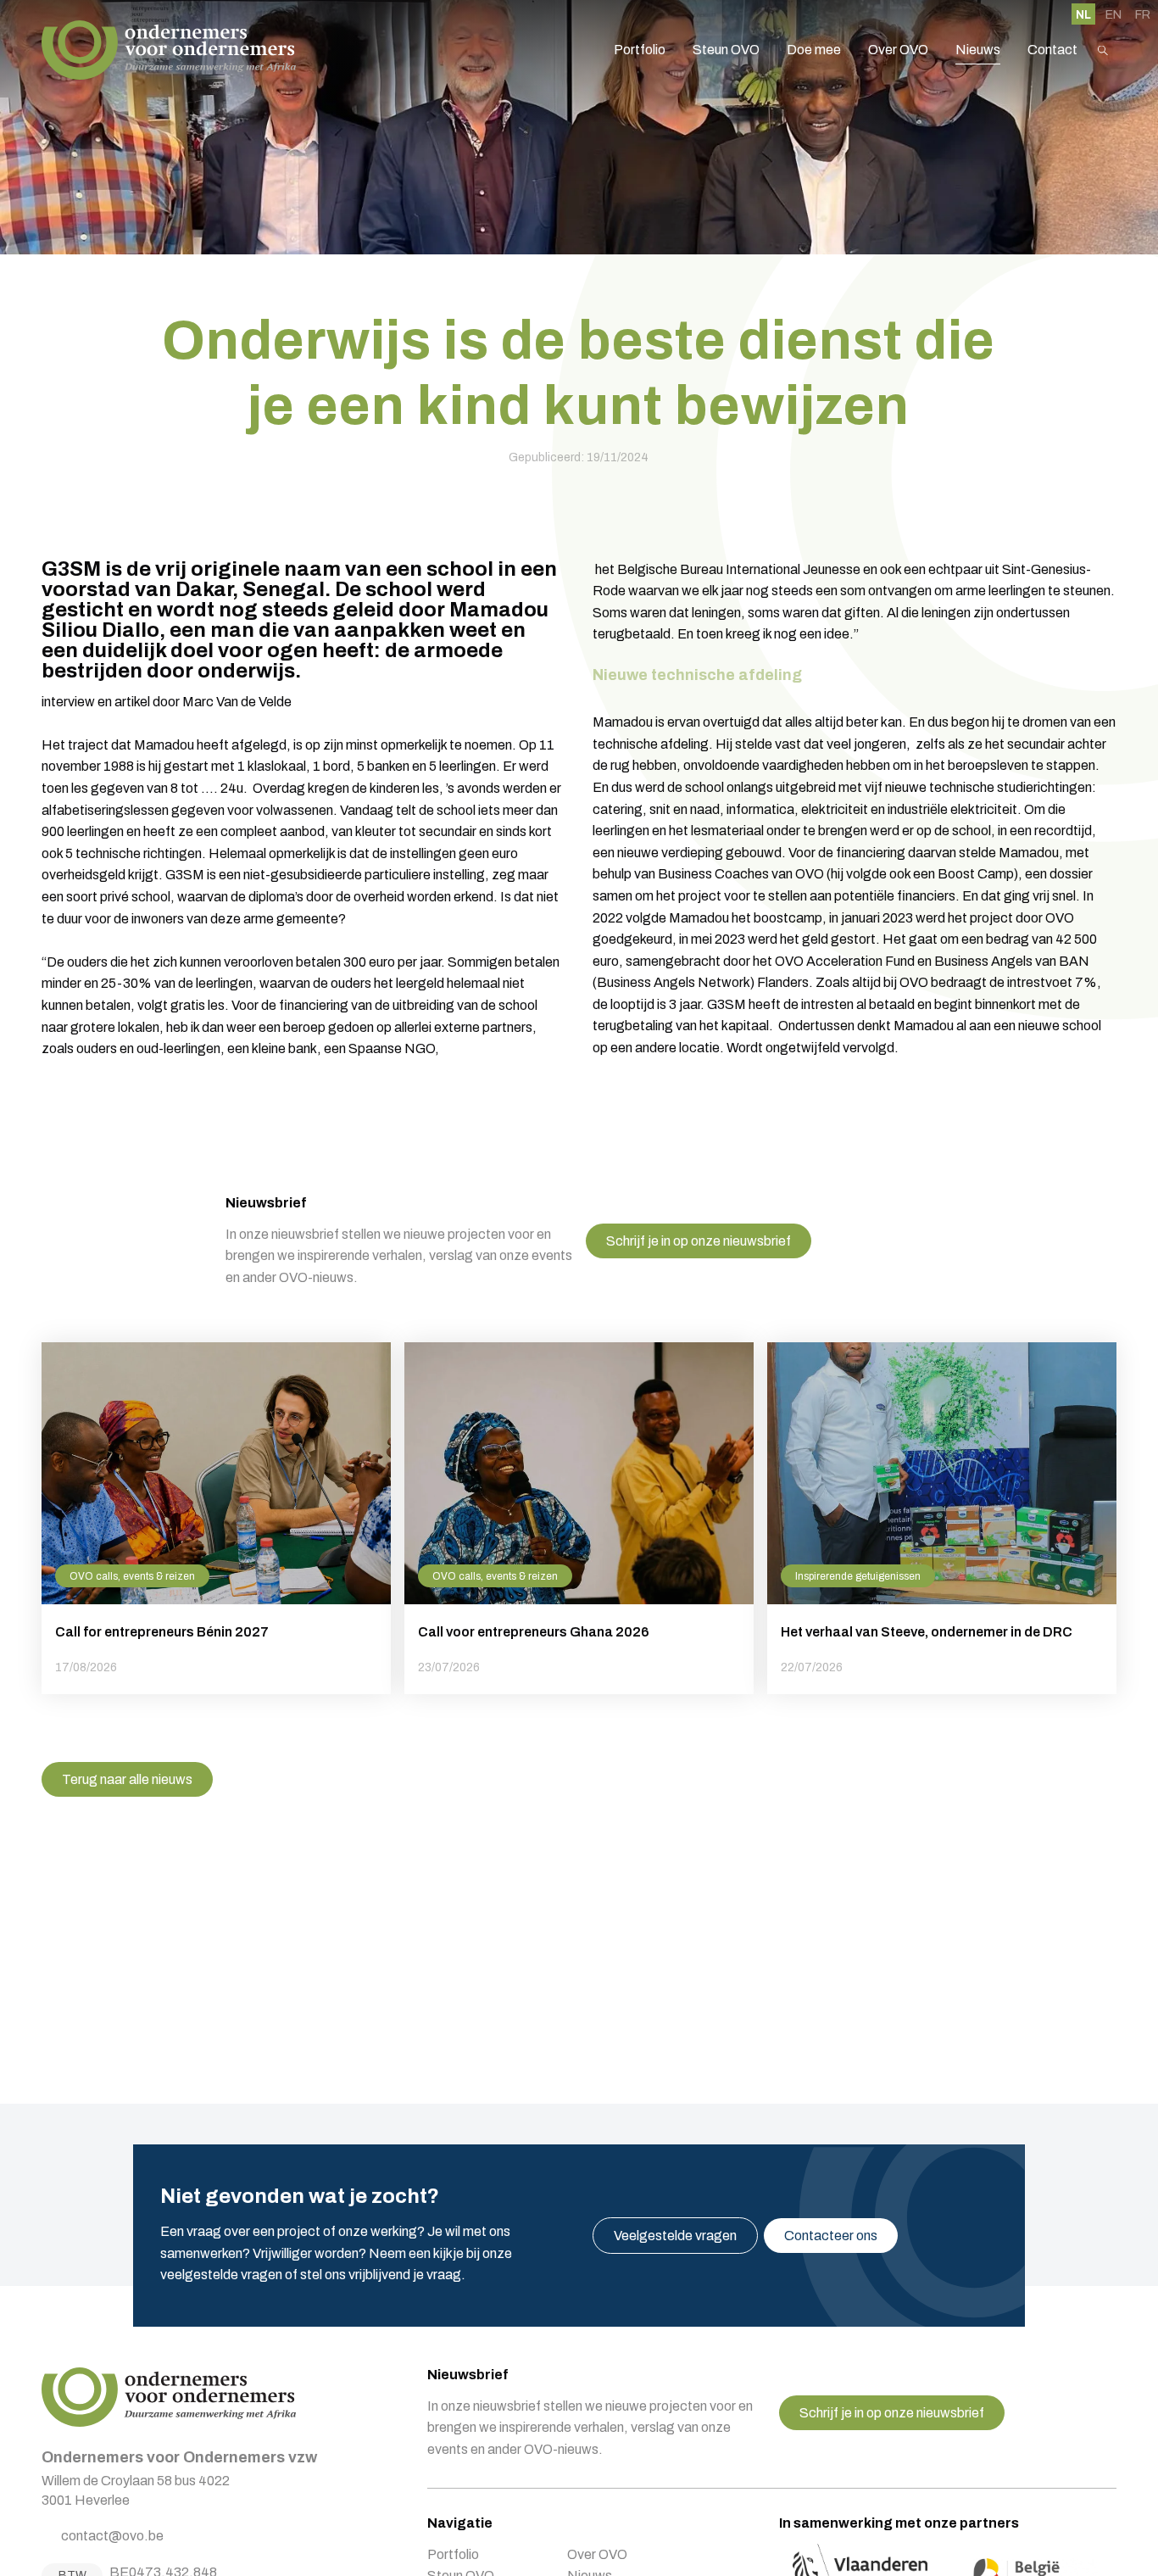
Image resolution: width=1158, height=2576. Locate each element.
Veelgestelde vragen (675, 2236)
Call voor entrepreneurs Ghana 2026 (579, 1518)
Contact (1052, 50)
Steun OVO (726, 50)
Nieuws (978, 50)
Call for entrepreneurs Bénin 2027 (216, 1518)
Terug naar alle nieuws (127, 1779)
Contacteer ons (831, 2236)
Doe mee (814, 50)
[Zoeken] (1103, 50)
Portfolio (640, 50)
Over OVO (898, 50)
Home (169, 50)
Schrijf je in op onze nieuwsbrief (699, 1241)
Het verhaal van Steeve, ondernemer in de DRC (942, 1518)
